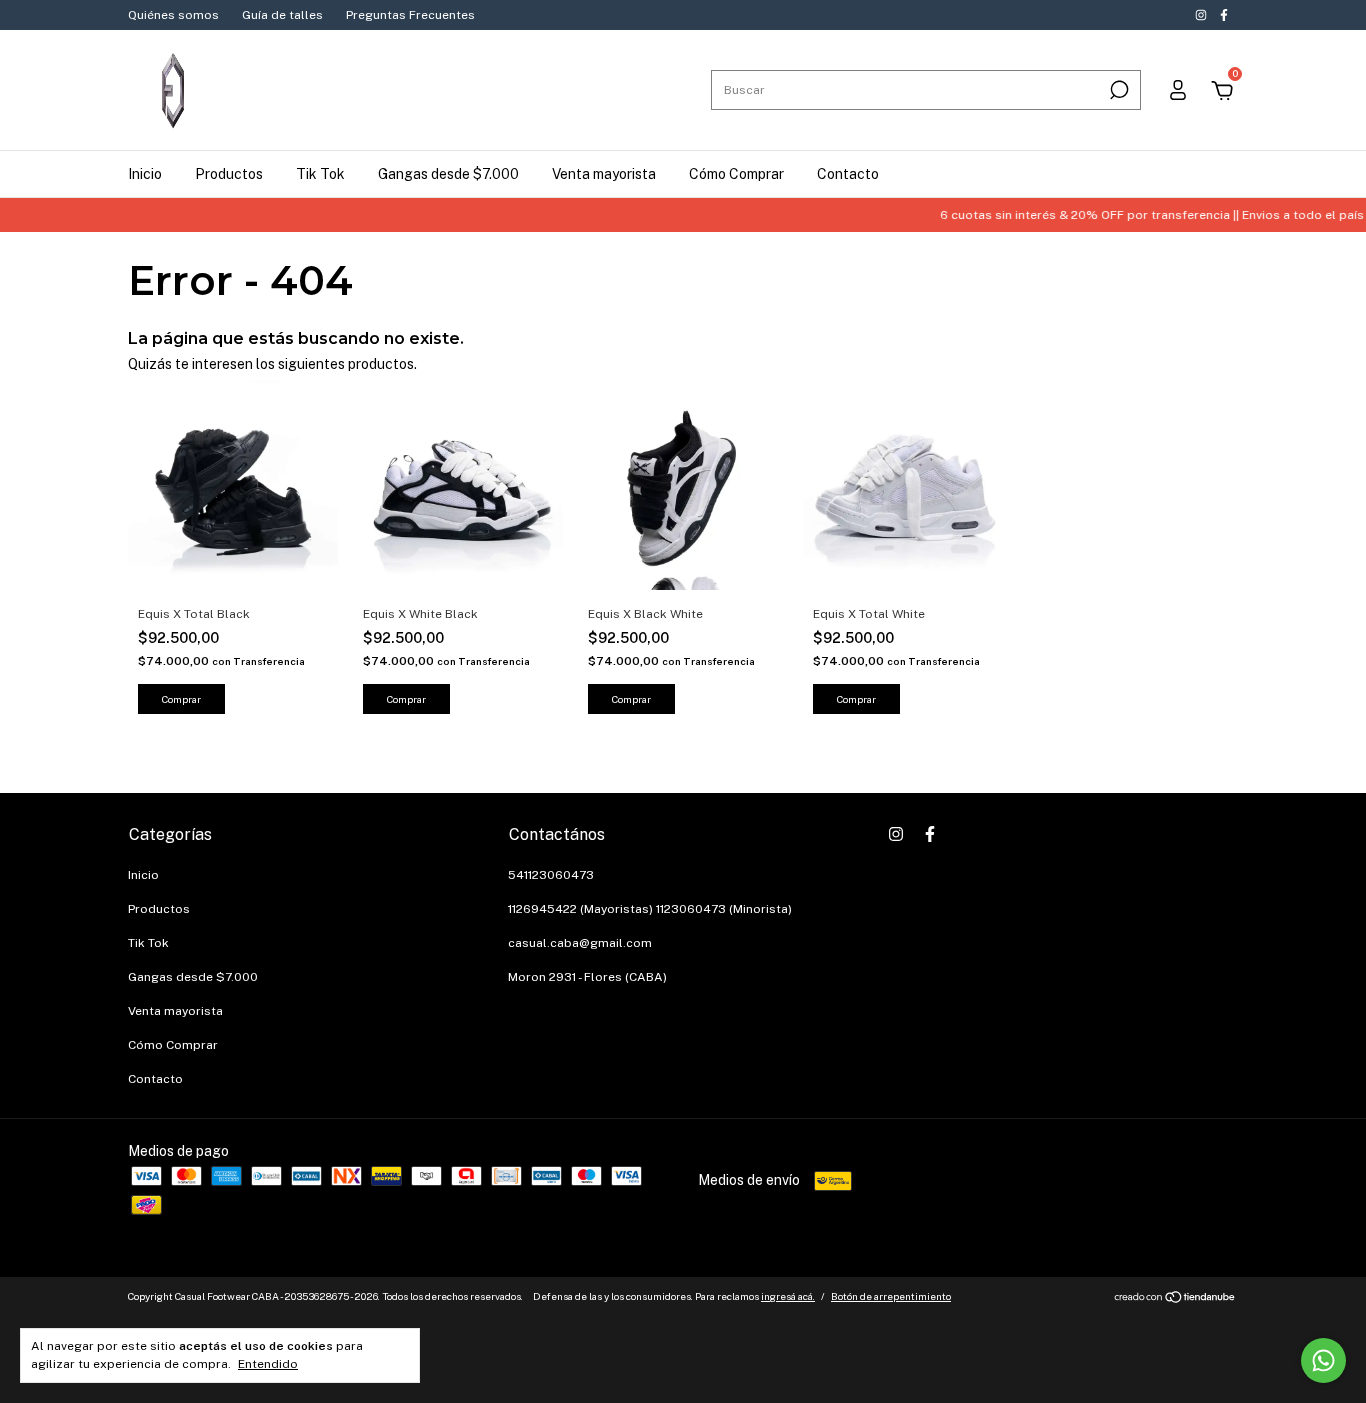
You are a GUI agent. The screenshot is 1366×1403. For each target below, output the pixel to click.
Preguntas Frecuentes (410, 15)
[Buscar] (1117, 90)
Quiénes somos (173, 15)
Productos (229, 174)
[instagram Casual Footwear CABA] (1202, 15)
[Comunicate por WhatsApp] (1323, 1360)
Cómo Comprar (736, 174)
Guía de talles (282, 15)
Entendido (268, 1364)
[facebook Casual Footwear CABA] (1224, 15)
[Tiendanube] (1175, 1299)
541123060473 (551, 875)
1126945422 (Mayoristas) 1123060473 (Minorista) (650, 909)
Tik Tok (320, 174)
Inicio (145, 174)
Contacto (848, 174)
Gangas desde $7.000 (448, 174)
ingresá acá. (788, 1296)
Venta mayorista (604, 174)
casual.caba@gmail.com (580, 943)
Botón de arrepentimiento (891, 1296)
